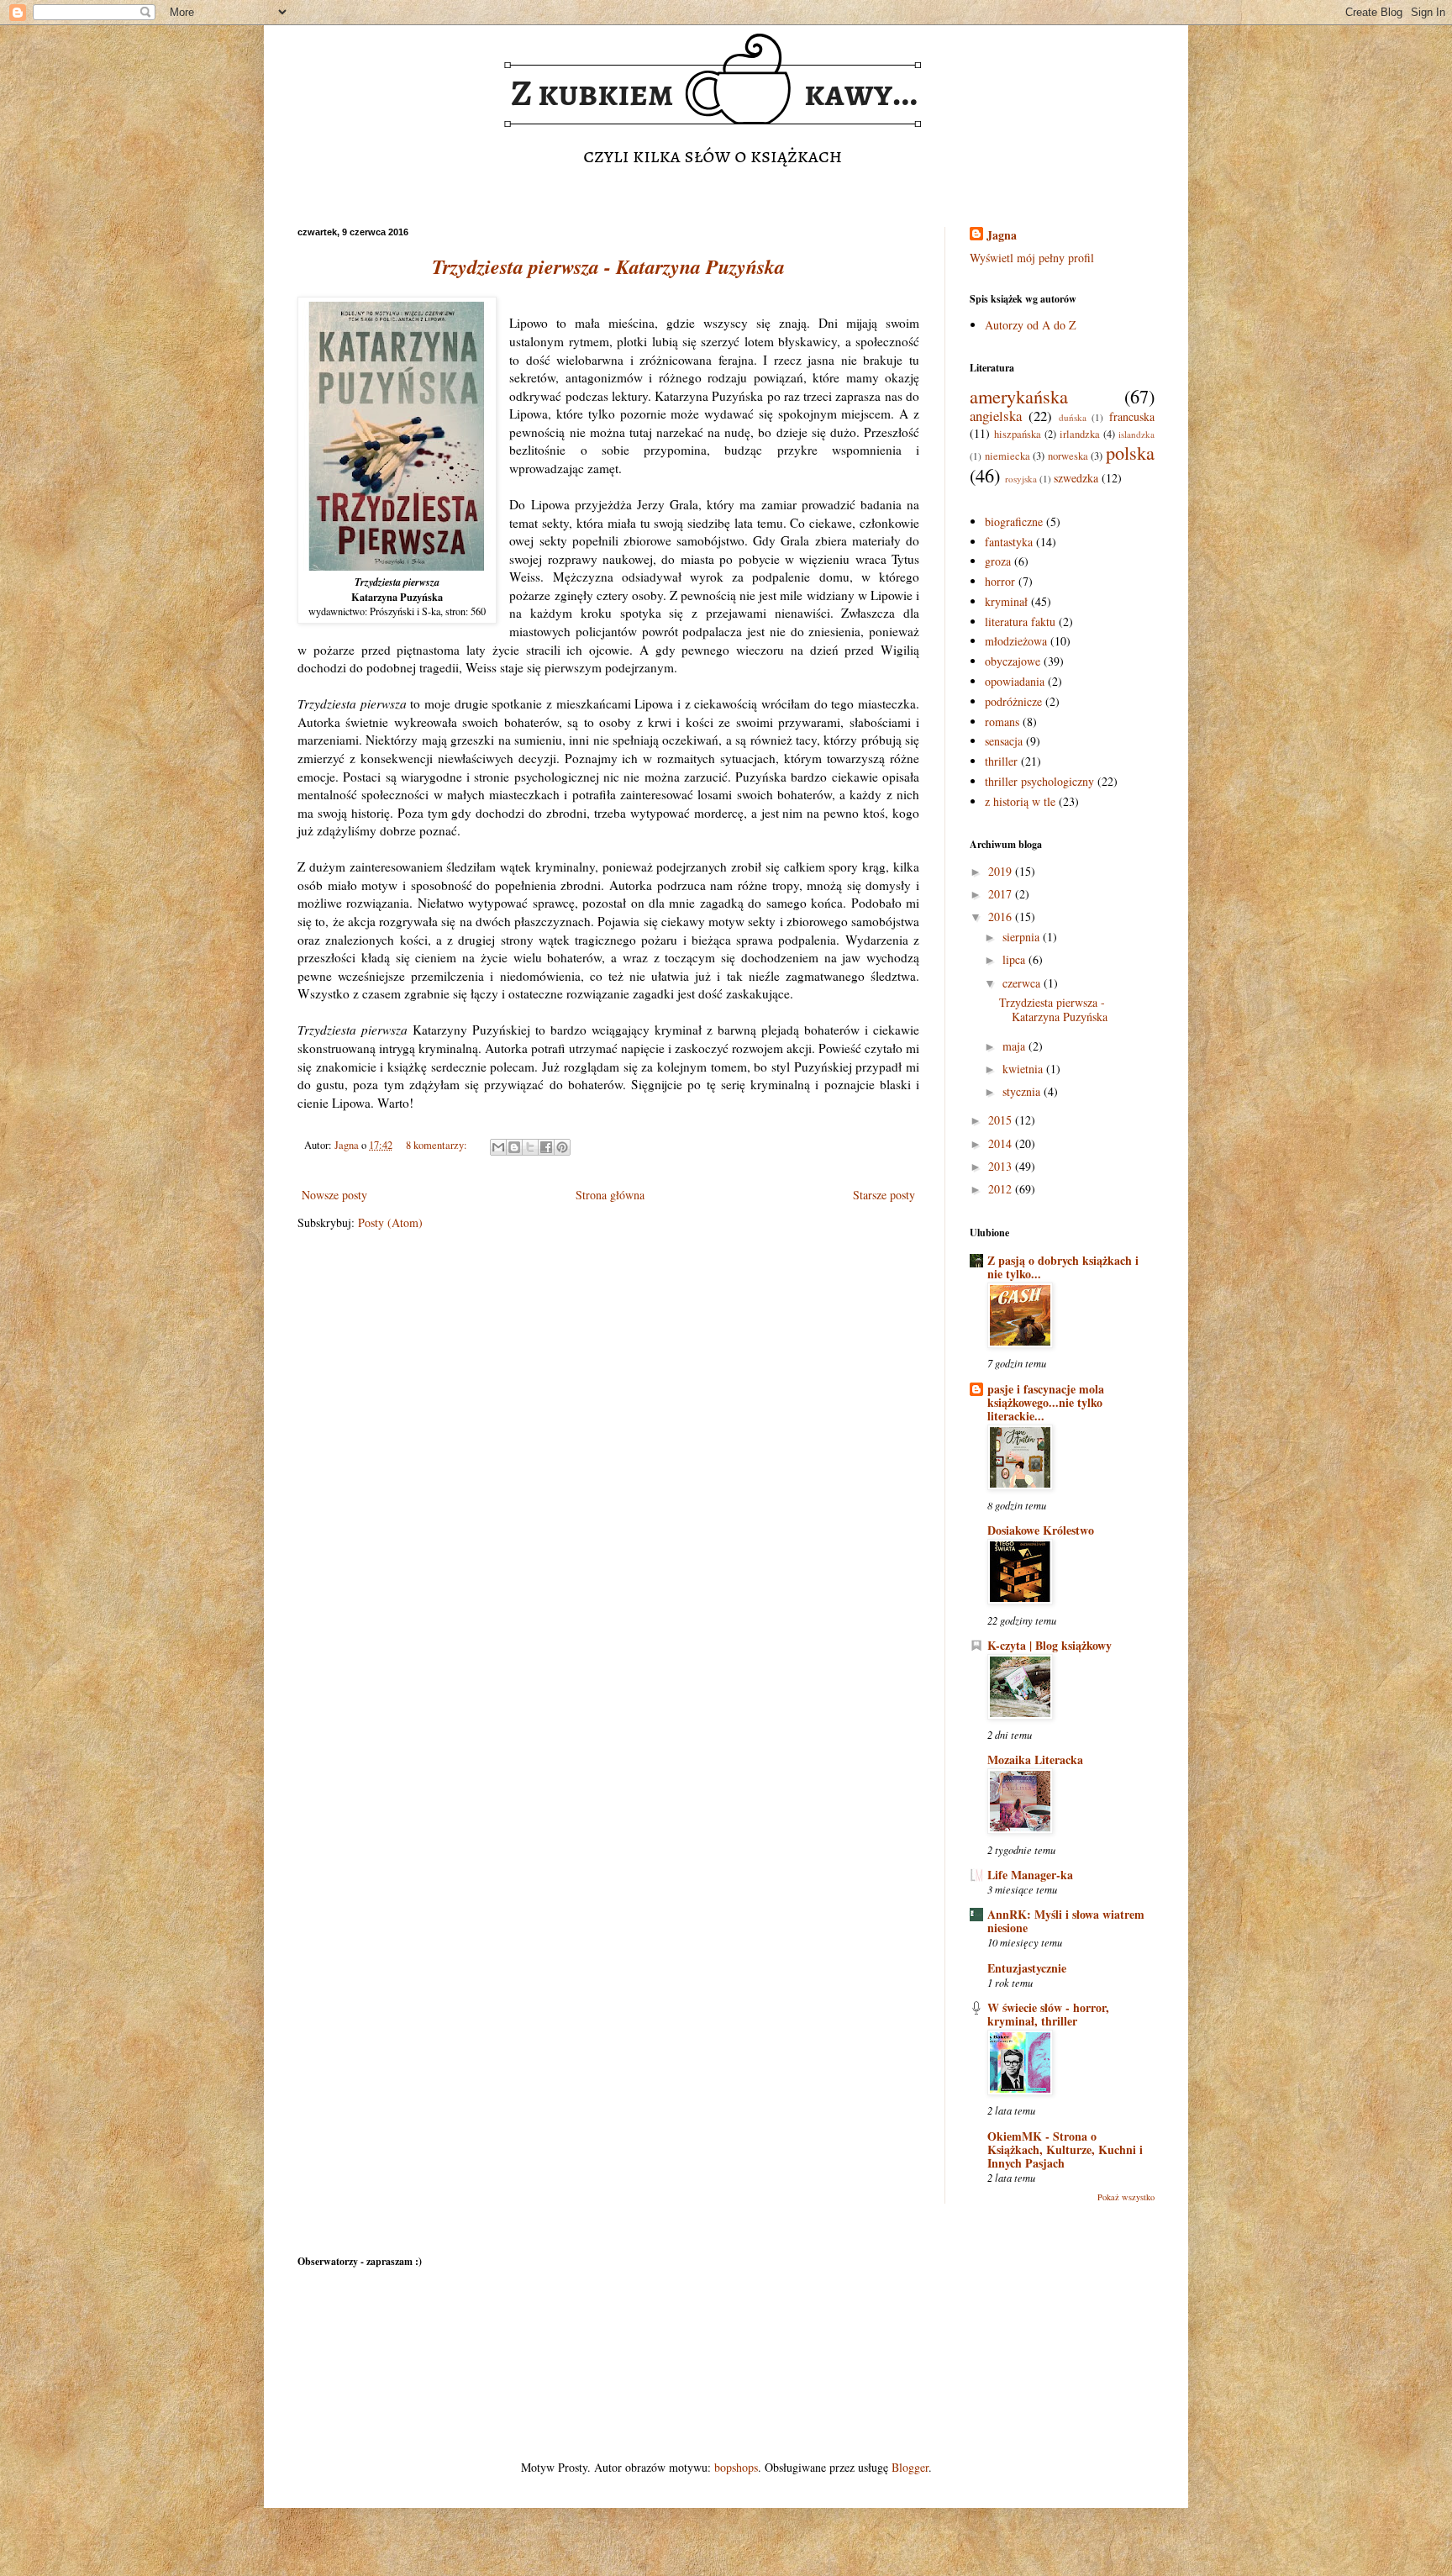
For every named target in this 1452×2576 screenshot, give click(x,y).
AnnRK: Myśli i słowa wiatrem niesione (1066, 1921)
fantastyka (1009, 542)
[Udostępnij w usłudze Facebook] (546, 1147)
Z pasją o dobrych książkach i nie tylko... (1063, 1267)
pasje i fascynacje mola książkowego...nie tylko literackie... (1046, 1402)
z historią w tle (1020, 801)
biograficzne (1014, 522)
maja (1015, 1046)
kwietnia (1024, 1069)
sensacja (1004, 741)
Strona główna (610, 1195)
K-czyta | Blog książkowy (1050, 1645)
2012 (1002, 1189)
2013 (1002, 1166)
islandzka (1136, 434)
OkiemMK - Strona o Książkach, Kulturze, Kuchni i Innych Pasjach (1065, 2149)
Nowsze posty (334, 1195)
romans (1002, 722)
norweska (1068, 456)
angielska (996, 416)
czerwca (1023, 983)
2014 (1002, 1143)
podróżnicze (1013, 701)
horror (1000, 581)
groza (998, 561)
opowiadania (1015, 681)
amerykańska (1019, 396)
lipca (1015, 959)
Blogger (910, 2467)
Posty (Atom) (390, 1222)
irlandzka (1080, 434)
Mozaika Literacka (1035, 1759)
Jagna (1002, 235)
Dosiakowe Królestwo (1041, 1530)
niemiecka (1007, 456)
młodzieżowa (1016, 641)
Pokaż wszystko (1126, 2197)
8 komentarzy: (438, 1145)
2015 (1002, 1120)
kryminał (1006, 601)
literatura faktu (1020, 622)
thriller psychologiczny (1039, 781)
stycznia (1023, 1091)
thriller (1001, 761)
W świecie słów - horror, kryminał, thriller (1048, 2014)
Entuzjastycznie (1027, 1968)
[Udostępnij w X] (530, 1147)
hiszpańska (1018, 434)
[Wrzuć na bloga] (514, 1147)
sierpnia (1023, 937)
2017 (1002, 894)
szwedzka (1076, 478)
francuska (1132, 416)
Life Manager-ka (1030, 1875)
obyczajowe (1013, 661)
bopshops (736, 2467)
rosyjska (1021, 479)
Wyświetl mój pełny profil (1032, 258)
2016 (1002, 917)
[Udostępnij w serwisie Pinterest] (562, 1147)
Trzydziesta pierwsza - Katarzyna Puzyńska (608, 266)
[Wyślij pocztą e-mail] (498, 1147)
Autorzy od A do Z (1031, 325)
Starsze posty (884, 1195)
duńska (1073, 417)
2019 (1002, 871)
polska (1130, 452)
